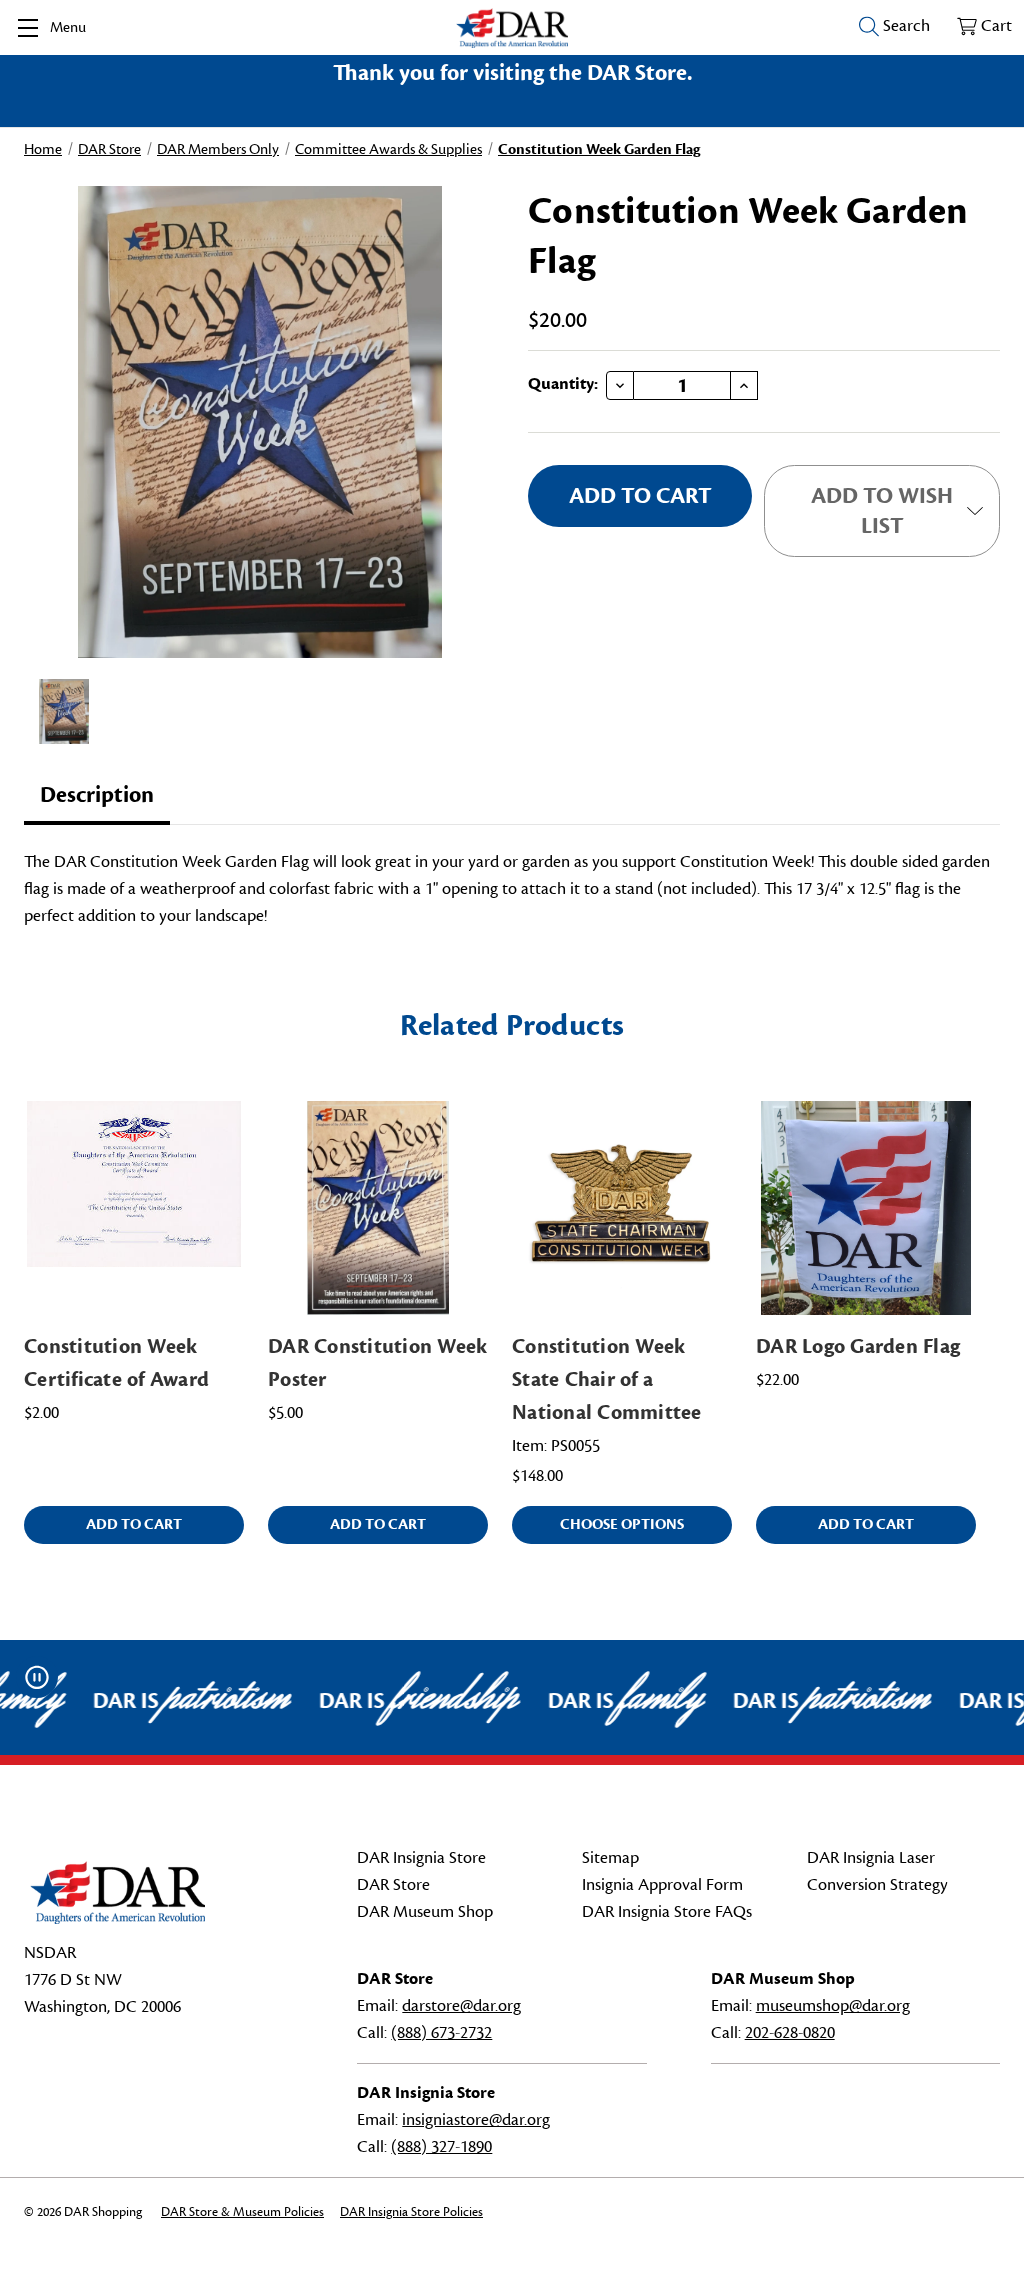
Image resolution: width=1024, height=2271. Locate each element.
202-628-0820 (790, 2033)
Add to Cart (134, 1524)
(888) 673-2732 (441, 2033)
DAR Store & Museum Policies (242, 2212)
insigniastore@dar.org (476, 2120)
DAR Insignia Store (421, 1858)
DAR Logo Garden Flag (858, 1346)
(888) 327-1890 (441, 2147)
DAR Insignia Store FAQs (667, 1912)
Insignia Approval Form (662, 1885)
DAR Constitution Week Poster (377, 1363)
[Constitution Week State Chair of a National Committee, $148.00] (622, 1208)
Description (97, 795)
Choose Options (622, 1524)
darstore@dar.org (461, 2006)
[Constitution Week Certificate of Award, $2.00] (134, 1208)
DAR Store (393, 1885)
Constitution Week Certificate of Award (116, 1363)
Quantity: (563, 384)
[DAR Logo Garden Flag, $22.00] (866, 1208)
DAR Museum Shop (425, 1912)
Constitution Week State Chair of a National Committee (607, 1379)
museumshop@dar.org (833, 2006)
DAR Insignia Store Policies (411, 2212)
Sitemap (610, 1858)
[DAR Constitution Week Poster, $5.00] (378, 1208)
